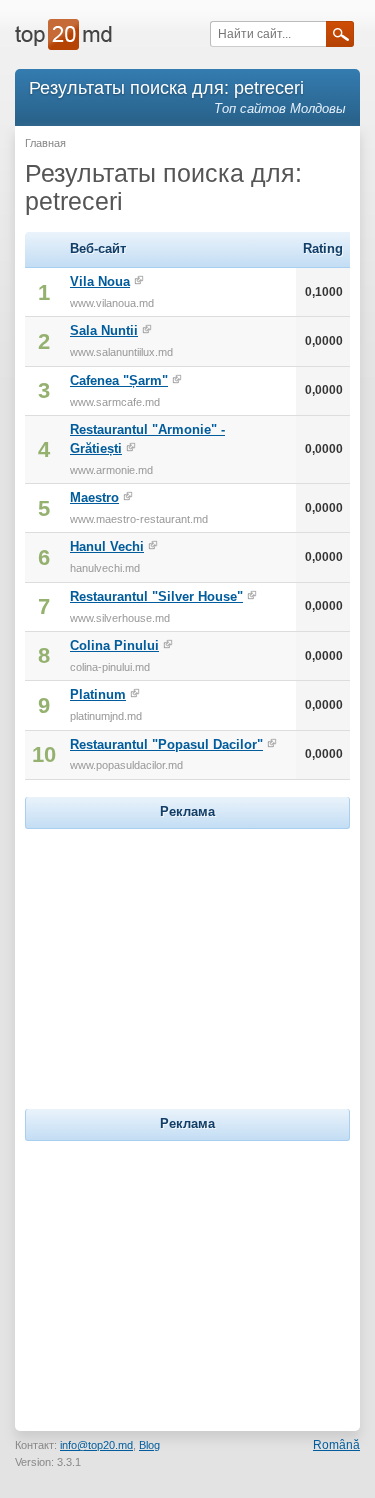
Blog (149, 1445)
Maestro (94, 497)
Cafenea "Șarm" (119, 380)
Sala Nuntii (104, 330)
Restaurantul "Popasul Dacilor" (166, 744)
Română (336, 1445)
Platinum (98, 694)
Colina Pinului (114, 645)
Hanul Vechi (107, 546)
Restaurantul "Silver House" (156, 596)
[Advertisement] (188, 959)
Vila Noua (100, 281)
